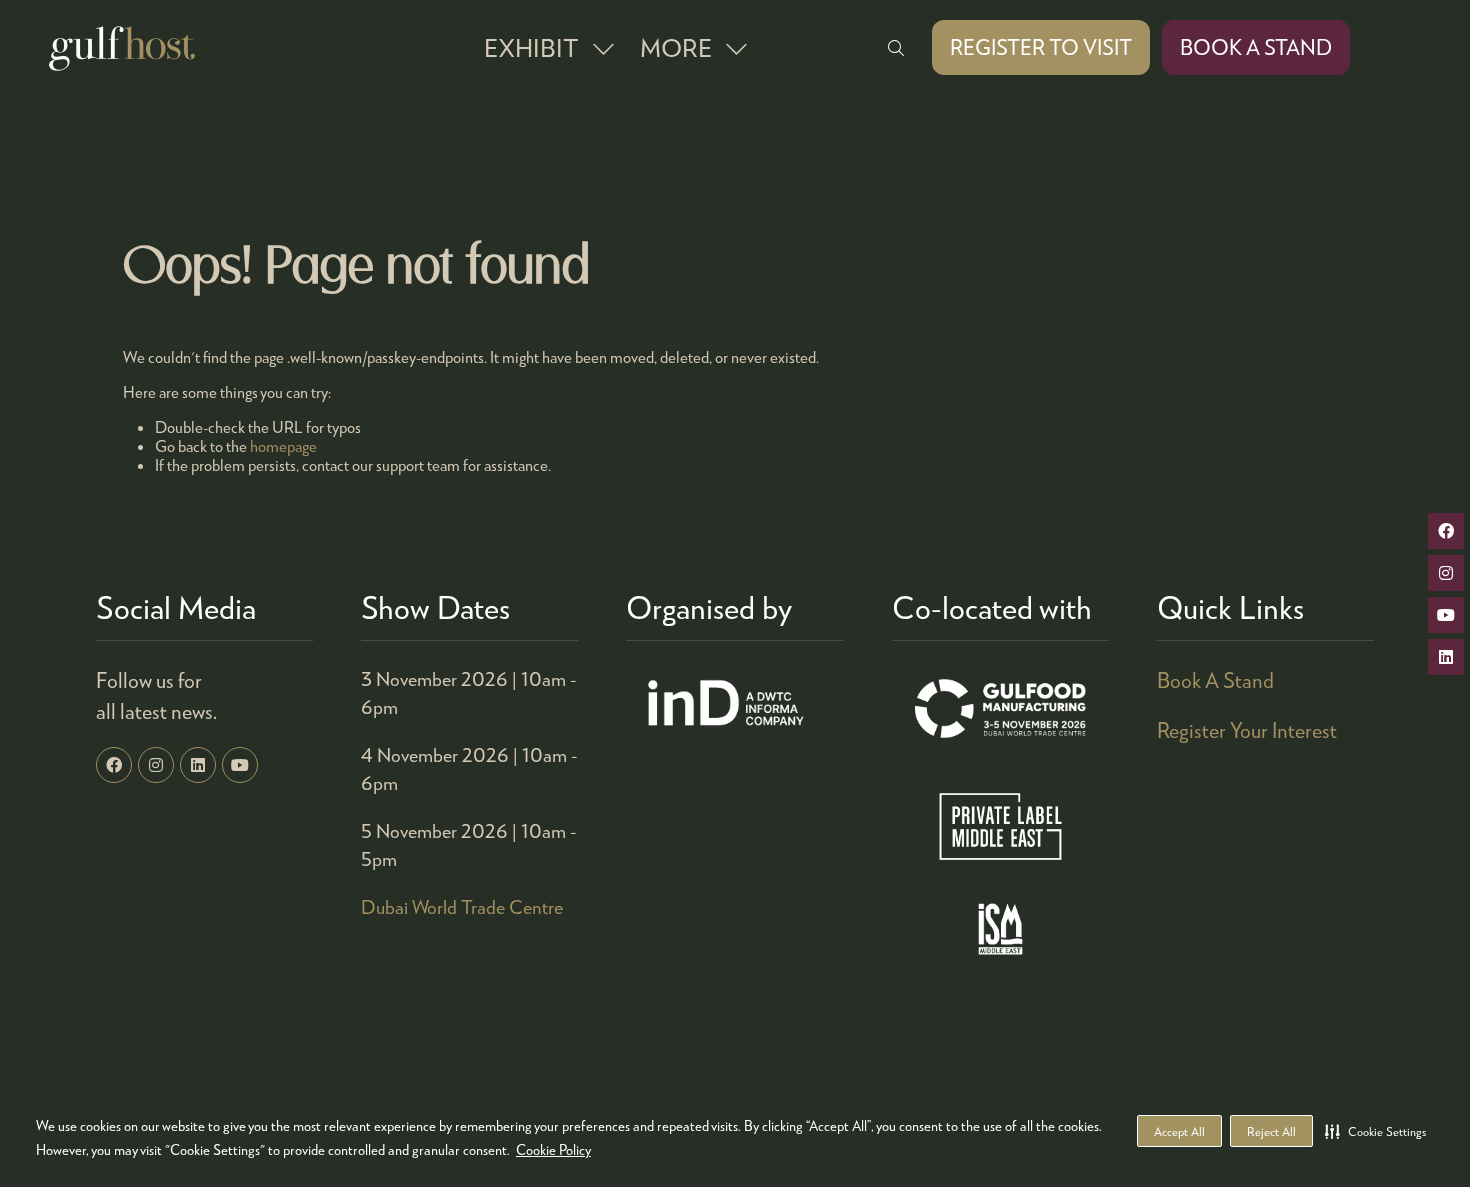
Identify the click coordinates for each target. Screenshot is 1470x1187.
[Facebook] (114, 765)
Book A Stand (1215, 680)
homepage (283, 445)
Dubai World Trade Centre (462, 906)
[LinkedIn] (198, 765)
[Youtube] (240, 765)
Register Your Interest (1247, 730)
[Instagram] (156, 765)
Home (411, 47)
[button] (1375, 1131)
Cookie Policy (553, 1149)
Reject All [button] (1271, 1131)
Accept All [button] (1179, 1131)
